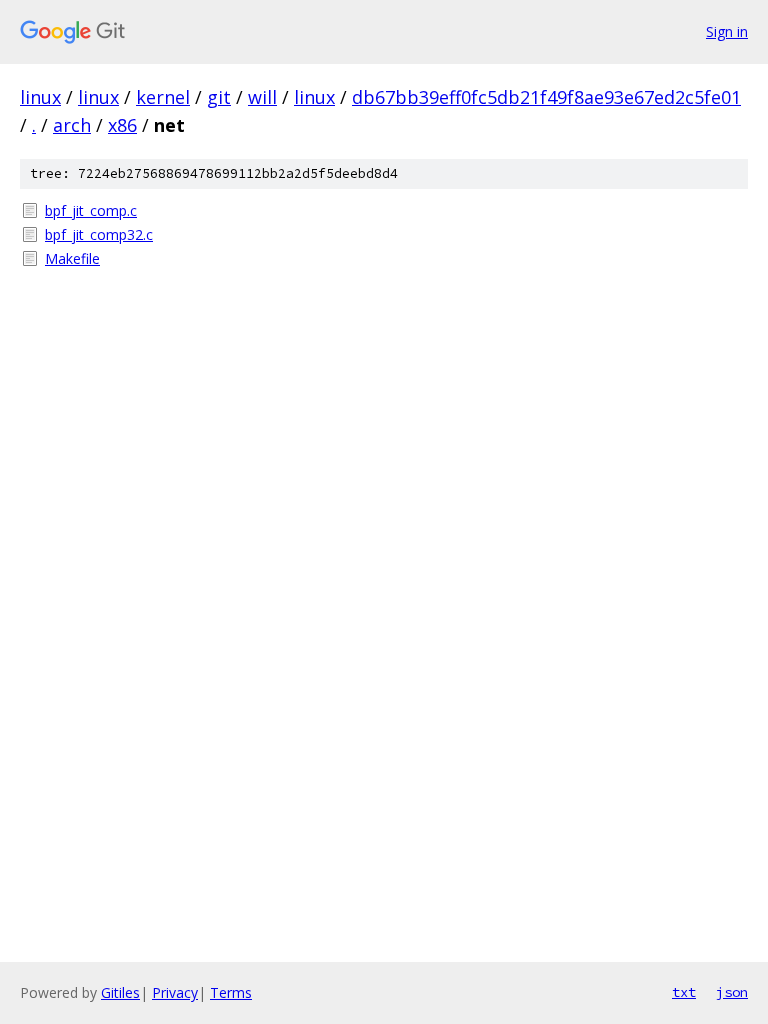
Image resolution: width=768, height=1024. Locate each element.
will (262, 97)
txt (684, 992)
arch (72, 125)
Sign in (727, 31)
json (732, 992)
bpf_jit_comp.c (91, 210)
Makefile (72, 258)
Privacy (175, 992)
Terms (231, 992)
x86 (122, 125)
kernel (163, 97)
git (219, 97)
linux (40, 97)
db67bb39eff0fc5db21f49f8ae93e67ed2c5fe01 (546, 97)
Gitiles (120, 992)
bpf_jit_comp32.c (99, 234)
